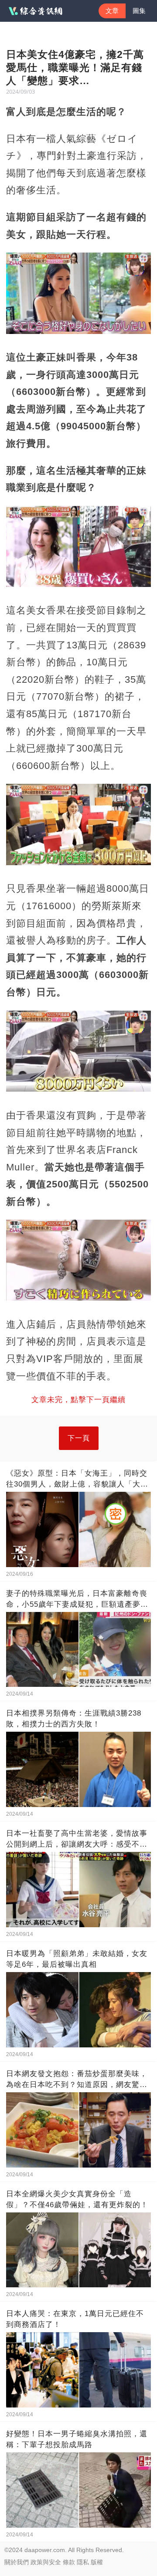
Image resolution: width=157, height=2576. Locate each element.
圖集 (139, 11)
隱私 (83, 2562)
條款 (69, 2562)
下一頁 (79, 1438)
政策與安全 (46, 2562)
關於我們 (17, 2562)
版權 (97, 2562)
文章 (112, 11)
